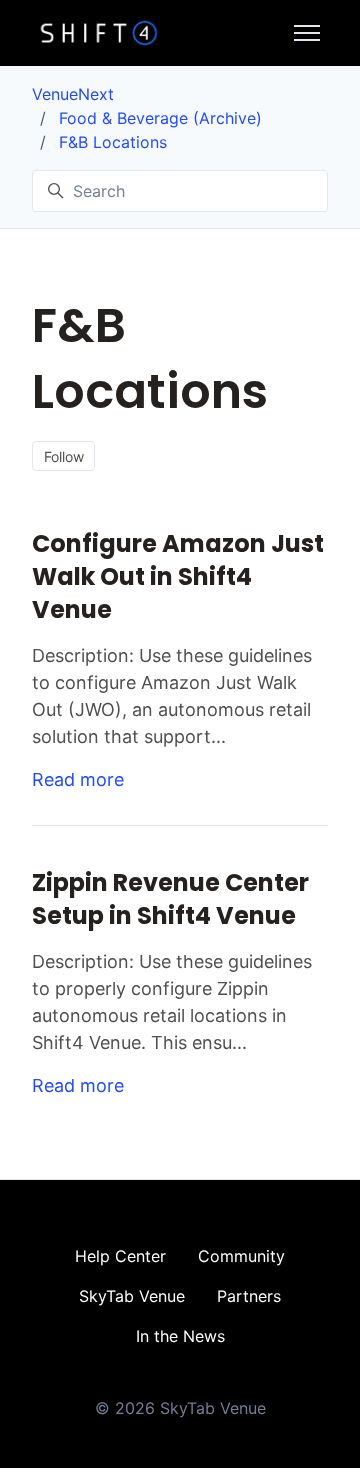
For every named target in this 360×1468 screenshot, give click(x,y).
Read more (78, 779)
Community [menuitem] (241, 1256)
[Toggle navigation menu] (307, 33)
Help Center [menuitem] (120, 1256)
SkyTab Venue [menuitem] (132, 1296)
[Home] (99, 33)
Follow (64, 456)
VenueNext (73, 94)
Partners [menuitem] (249, 1296)
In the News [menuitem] (180, 1336)
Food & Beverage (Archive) (160, 118)
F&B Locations (113, 142)
